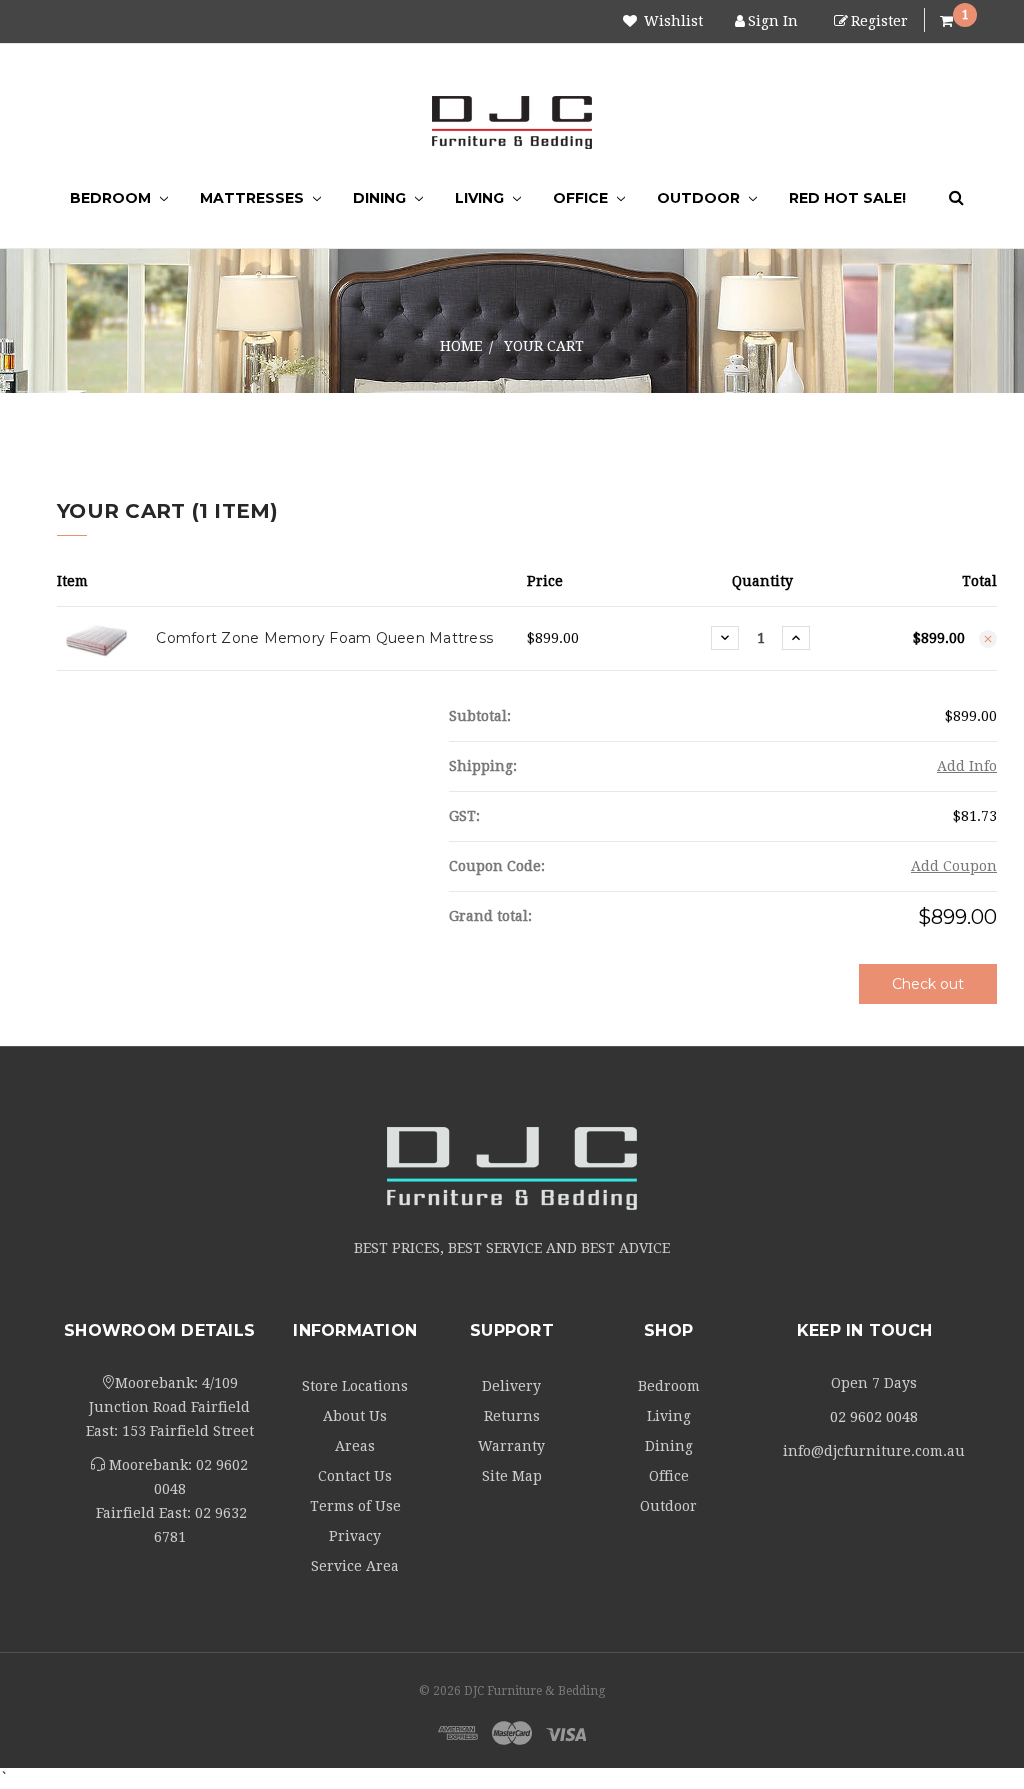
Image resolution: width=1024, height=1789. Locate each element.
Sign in (773, 21)
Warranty (511, 1446)
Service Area (355, 1566)
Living (481, 198)
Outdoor (700, 198)
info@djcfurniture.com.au (874, 1451)
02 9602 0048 (874, 1417)
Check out (928, 984)
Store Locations (355, 1386)
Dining (381, 198)
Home (461, 346)
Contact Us (355, 1476)
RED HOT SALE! (847, 198)
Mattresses (254, 198)
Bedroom (112, 198)
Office (582, 198)
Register (879, 21)
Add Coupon (954, 866)
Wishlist (671, 21)
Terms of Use (355, 1506)
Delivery (511, 1386)
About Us (355, 1416)
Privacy (355, 1536)
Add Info (967, 766)
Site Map (512, 1476)
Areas (355, 1446)
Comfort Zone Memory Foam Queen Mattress (324, 638)
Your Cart (544, 346)
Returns (512, 1416)
